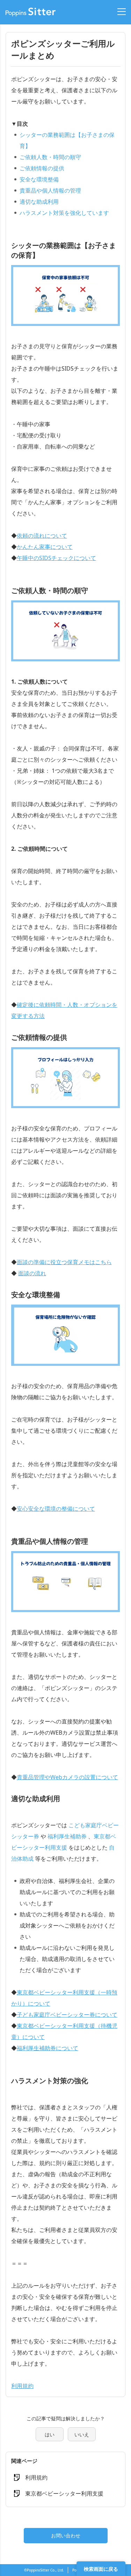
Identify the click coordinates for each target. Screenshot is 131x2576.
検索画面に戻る (101, 2569)
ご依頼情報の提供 (42, 168)
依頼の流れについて (42, 536)
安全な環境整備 (39, 179)
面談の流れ (32, 1273)
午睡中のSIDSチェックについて (56, 558)
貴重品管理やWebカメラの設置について (67, 1777)
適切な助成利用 (39, 202)
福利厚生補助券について (48, 2048)
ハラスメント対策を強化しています (64, 213)
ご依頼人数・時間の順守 (50, 157)
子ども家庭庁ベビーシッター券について (67, 2015)
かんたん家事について (45, 547)
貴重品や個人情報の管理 (50, 190)
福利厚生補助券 (67, 1836)
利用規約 (22, 2386)
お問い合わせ (66, 2535)
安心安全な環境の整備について (56, 1509)
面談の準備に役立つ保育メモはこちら (64, 1262)
